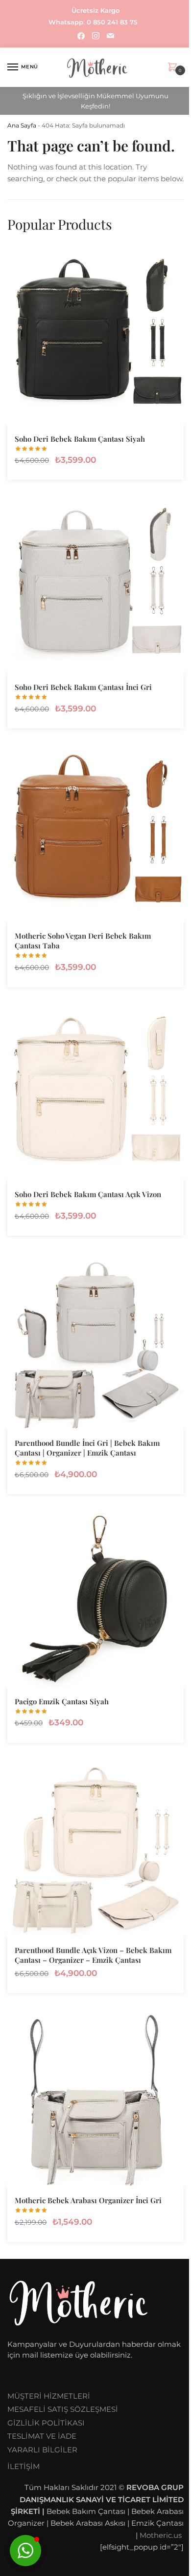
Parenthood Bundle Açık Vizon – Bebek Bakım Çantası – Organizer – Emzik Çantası (93, 1955)
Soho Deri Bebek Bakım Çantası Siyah (80, 439)
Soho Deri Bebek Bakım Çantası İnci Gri (83, 687)
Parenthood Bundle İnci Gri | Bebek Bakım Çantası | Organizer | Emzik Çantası (87, 1448)
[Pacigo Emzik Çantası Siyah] (95, 1599)
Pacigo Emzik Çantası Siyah (62, 1701)
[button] (25, 2551)
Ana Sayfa (22, 125)
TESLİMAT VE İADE (42, 2436)
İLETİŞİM (24, 2466)
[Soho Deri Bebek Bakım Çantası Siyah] (95, 337)
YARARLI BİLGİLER (42, 2450)
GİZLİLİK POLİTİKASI (46, 2423)
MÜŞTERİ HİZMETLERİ (49, 2396)
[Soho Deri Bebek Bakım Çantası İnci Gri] (95, 585)
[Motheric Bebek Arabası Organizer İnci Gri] (95, 2098)
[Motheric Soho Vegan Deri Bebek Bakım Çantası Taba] (95, 834)
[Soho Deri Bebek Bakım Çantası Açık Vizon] (95, 1092)
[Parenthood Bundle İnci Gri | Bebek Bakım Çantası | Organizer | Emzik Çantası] (95, 1341)
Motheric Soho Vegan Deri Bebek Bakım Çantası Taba (83, 941)
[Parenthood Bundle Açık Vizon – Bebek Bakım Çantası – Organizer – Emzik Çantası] (95, 1848)
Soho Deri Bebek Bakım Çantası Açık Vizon (88, 1194)
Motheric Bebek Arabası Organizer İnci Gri (88, 2200)
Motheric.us (161, 2535)
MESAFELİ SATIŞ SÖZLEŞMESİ (63, 2409)
